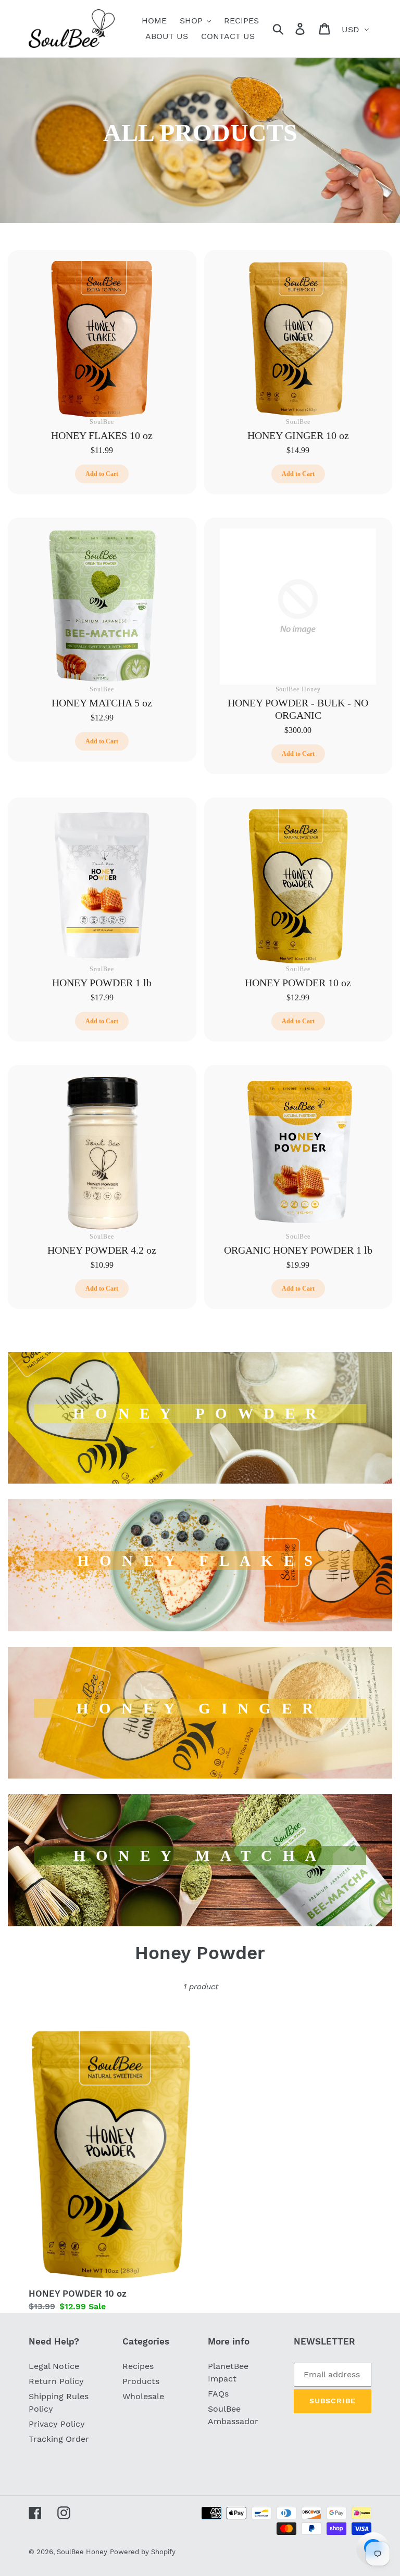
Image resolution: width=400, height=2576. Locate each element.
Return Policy (56, 2381)
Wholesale (143, 2396)
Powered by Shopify (143, 2552)
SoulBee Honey (82, 2552)
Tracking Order (59, 2439)
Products (141, 2381)
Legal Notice (54, 2366)
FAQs (218, 2394)
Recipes (138, 2366)
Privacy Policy (57, 2424)
